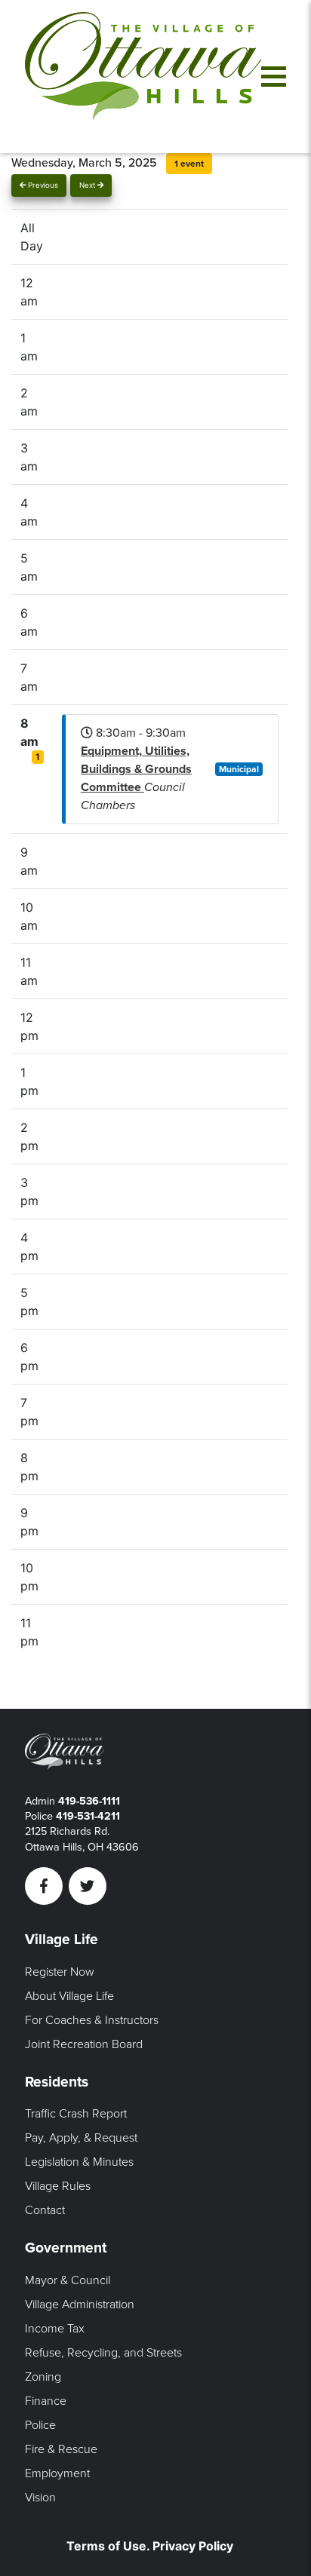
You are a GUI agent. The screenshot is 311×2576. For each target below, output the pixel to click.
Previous (42, 185)
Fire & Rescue (61, 2449)
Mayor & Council (68, 2280)
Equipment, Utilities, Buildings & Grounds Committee (136, 769)
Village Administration (80, 2305)
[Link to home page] (143, 77)
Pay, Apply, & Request (81, 2138)
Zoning (43, 2377)
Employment (57, 2473)
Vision (40, 2498)
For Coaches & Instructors (92, 2020)
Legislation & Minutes (79, 2162)
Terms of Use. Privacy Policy (150, 2546)
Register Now (60, 1972)
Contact (45, 2210)
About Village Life (69, 1996)
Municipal (239, 769)
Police (40, 2425)
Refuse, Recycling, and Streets (103, 2353)
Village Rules (58, 2186)
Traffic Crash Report (76, 2114)
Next (88, 185)
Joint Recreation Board (84, 2044)
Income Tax (55, 2329)
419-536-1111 (89, 1801)
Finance (46, 2401)
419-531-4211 (88, 1816)
